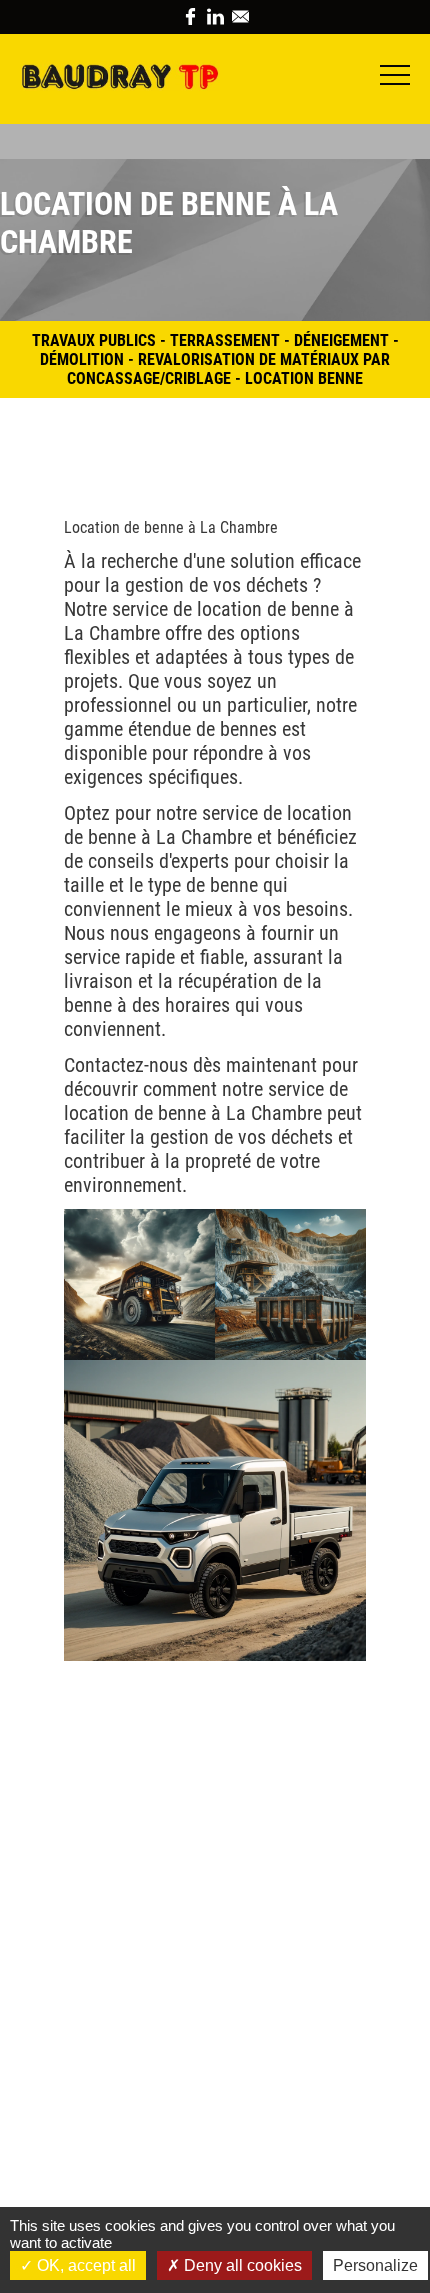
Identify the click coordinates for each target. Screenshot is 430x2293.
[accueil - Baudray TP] (120, 77)
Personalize (375, 2265)
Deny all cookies (241, 2265)
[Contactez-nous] (240, 18)
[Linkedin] (215, 18)
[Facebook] (190, 18)
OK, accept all (84, 2265)
